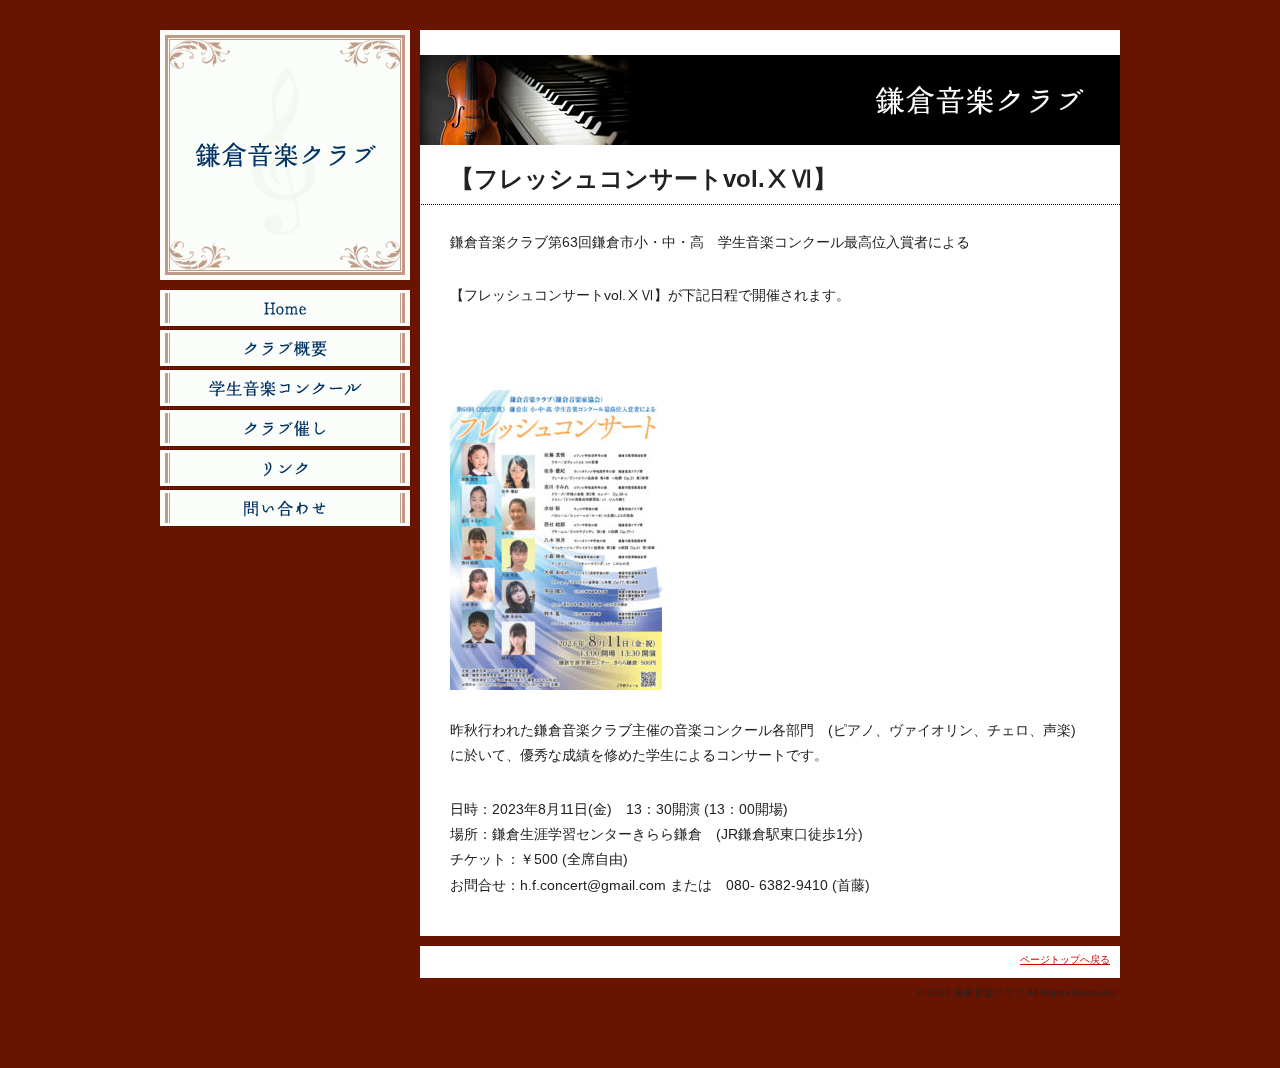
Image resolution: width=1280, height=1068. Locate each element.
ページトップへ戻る (1065, 959)
